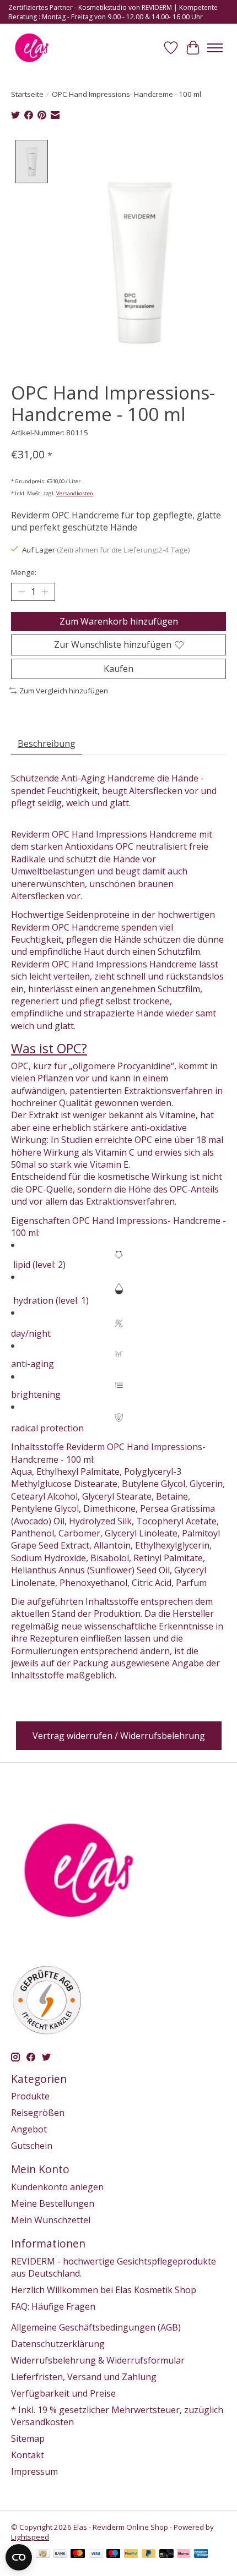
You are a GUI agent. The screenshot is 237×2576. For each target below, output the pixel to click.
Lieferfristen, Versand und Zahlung (84, 2377)
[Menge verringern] (21, 592)
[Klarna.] (184, 2555)
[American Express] (201, 2555)
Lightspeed (30, 2537)
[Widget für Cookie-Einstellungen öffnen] (19, 2557)
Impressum (34, 2471)
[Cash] (43, 2555)
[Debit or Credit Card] (166, 2555)
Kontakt (28, 2455)
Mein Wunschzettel (51, 2220)
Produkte (30, 2096)
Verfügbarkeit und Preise (63, 2393)
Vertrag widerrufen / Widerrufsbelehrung (119, 1736)
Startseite (27, 94)
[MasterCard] (78, 2555)
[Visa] (96, 2555)
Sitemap (28, 2438)
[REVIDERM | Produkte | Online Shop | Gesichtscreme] (32, 48)
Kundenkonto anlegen (57, 2187)
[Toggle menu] (215, 48)
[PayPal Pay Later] (149, 2555)
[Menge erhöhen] (45, 592)
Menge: (24, 572)
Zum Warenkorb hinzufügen (119, 621)
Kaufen (118, 669)
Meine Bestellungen (53, 2203)
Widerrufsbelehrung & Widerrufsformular (98, 2360)
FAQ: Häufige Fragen (53, 2306)
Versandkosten (75, 493)
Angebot (29, 2129)
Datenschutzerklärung (58, 2344)
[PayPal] (131, 2555)
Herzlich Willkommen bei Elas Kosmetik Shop (104, 2290)
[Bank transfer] (60, 2555)
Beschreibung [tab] (47, 743)
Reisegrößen (38, 2113)
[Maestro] (114, 2555)
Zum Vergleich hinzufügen (64, 691)
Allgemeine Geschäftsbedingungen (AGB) (96, 2327)
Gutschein (32, 2146)
